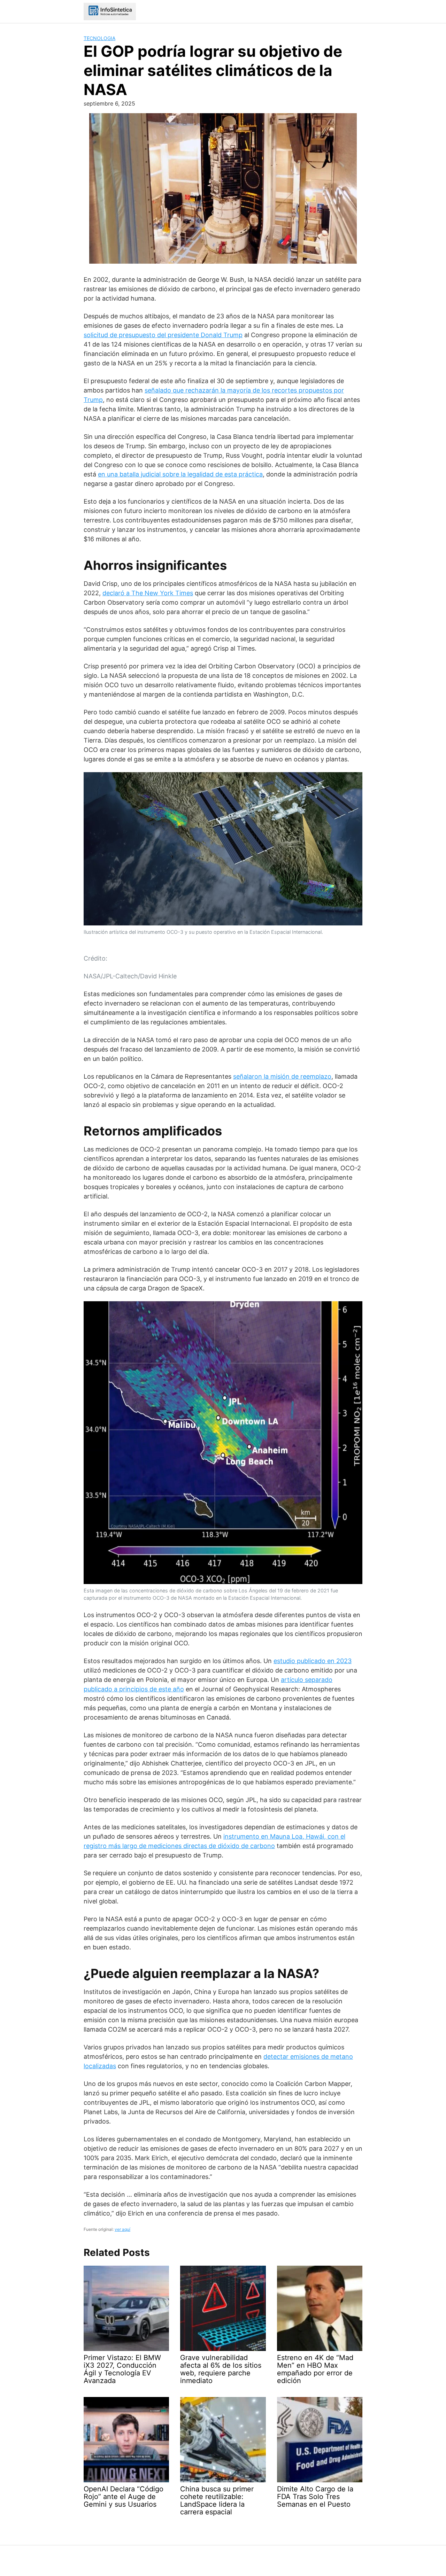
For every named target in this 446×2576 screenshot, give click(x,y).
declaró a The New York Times (148, 593)
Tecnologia (99, 38)
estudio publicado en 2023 (313, 1661)
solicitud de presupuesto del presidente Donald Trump (163, 335)
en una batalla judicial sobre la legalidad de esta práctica (180, 474)
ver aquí (122, 2229)
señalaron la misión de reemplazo (282, 1076)
